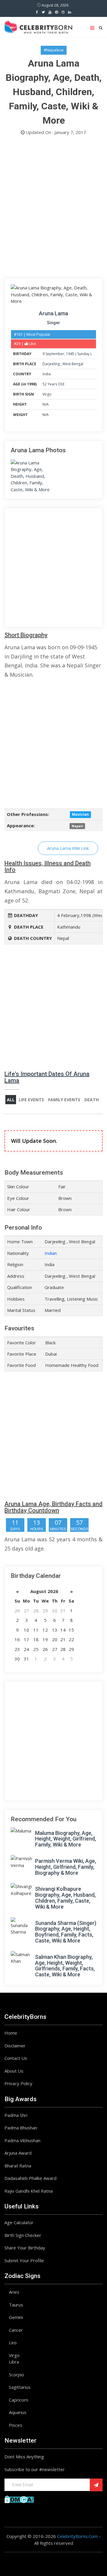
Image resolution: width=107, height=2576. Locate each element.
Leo (13, 2342)
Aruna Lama (53, 313)
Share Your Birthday (25, 2248)
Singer (53, 323)
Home (11, 2033)
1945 (70, 354)
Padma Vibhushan (22, 2140)
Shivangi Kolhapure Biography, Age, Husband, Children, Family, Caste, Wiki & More (65, 1898)
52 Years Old (53, 384)
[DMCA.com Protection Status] (19, 2499)
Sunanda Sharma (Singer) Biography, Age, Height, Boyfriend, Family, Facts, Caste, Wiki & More (66, 1932)
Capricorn (19, 2400)
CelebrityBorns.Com (77, 2536)
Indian (51, 1253)
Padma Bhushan (21, 2128)
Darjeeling (52, 364)
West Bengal (73, 364)
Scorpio (16, 2375)
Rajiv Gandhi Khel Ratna (29, 2191)
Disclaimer (15, 2046)
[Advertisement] (53, 208)
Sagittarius (20, 2387)
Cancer (16, 2330)
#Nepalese (54, 50)
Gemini (16, 2317)
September (55, 354)
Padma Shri (16, 2115)
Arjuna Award (18, 2153)
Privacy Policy (18, 2083)
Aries (14, 2292)
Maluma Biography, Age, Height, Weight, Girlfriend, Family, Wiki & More (66, 1839)
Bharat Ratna (18, 2166)
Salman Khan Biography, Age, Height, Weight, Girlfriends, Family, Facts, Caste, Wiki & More (65, 1966)
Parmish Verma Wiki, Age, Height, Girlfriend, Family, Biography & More (66, 1867)
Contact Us (16, 2058)
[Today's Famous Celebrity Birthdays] (38, 26)
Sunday (83, 354)
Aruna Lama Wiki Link (68, 848)
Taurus (16, 2305)
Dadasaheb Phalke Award (30, 2178)
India (47, 374)
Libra (14, 2362)
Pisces (16, 2425)
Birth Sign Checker (23, 2235)
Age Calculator (19, 2222)
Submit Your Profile (24, 2260)
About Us (14, 2071)
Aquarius (18, 2412)
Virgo (47, 394)
